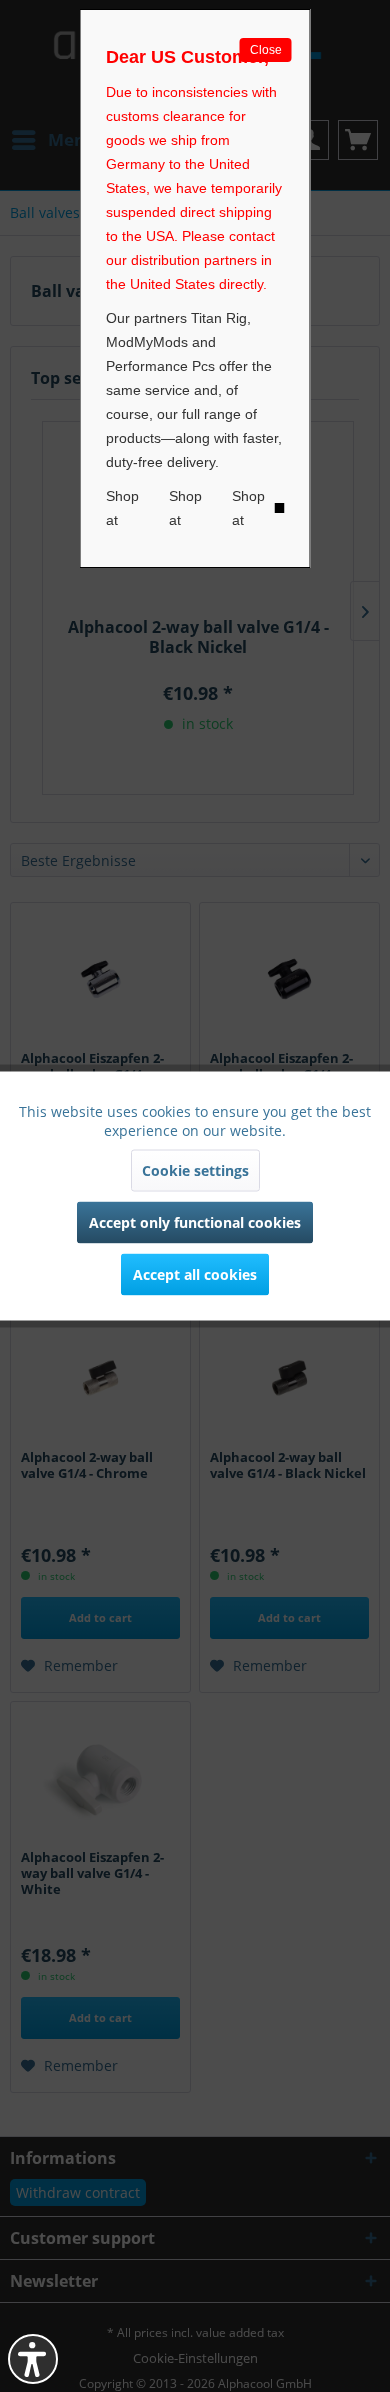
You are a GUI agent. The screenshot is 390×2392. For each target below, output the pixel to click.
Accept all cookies (195, 1274)
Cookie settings (195, 1170)
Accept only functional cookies (195, 1222)
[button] (33, 2359)
